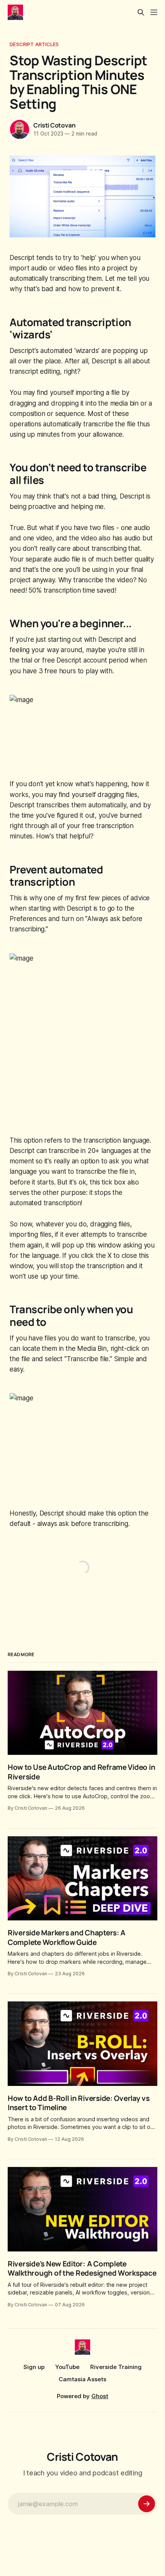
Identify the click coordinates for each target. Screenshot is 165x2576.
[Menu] (154, 12)
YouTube (67, 2367)
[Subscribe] (147, 2504)
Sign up (34, 2367)
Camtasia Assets (82, 2379)
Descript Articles (34, 44)
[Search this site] (141, 12)
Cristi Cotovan (54, 125)
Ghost (100, 2396)
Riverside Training (116, 2367)
